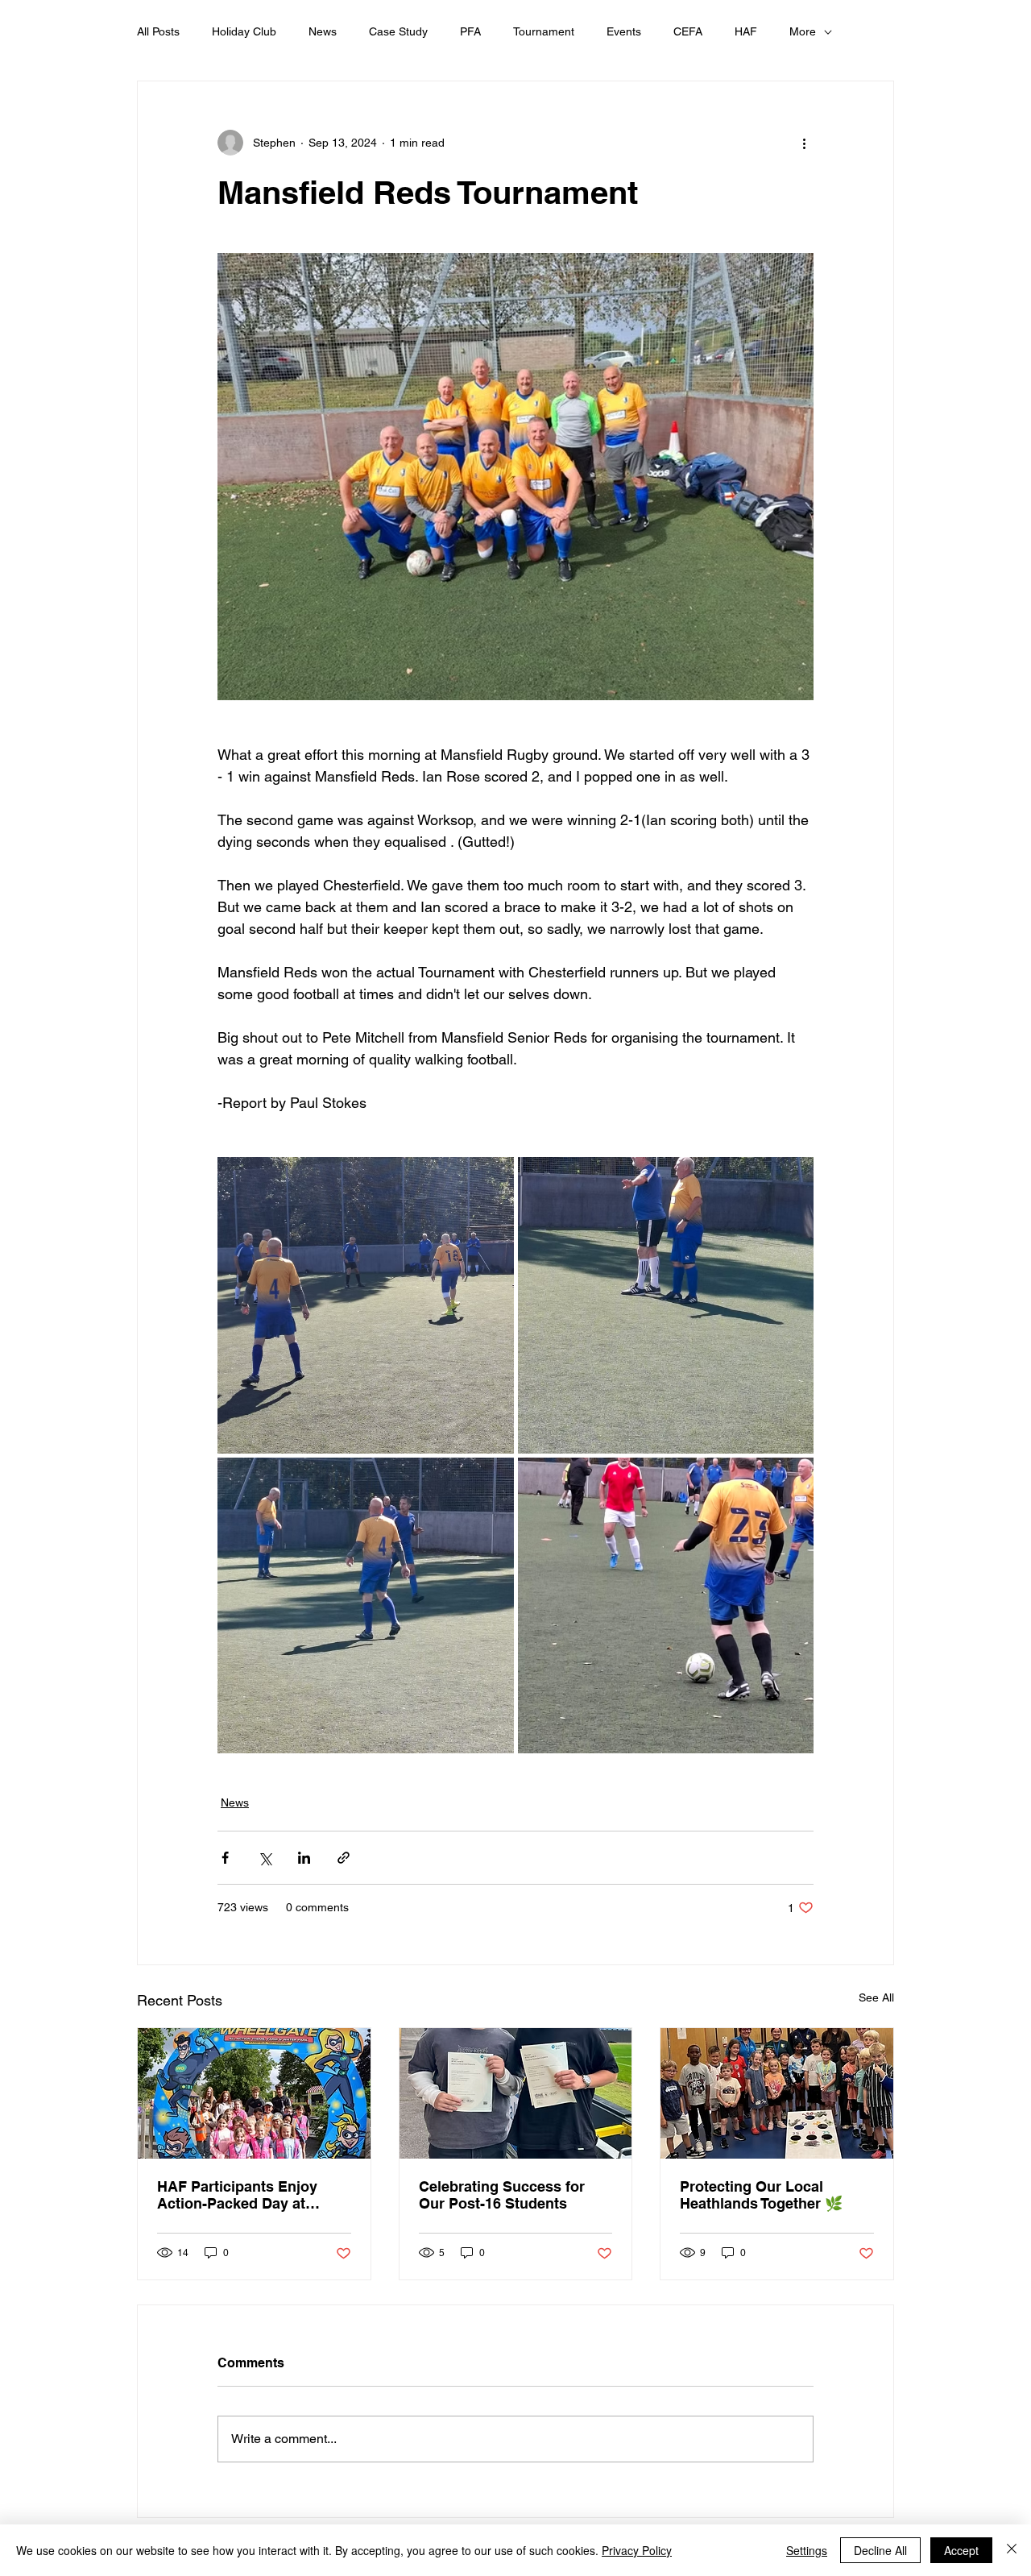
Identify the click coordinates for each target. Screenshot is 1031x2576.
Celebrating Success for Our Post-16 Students (502, 2195)
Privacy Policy (637, 2550)
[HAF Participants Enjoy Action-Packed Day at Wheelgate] (254, 2093)
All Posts (158, 31)
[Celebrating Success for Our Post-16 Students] (516, 2093)
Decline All (880, 2550)
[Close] (1012, 2550)
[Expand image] (366, 1305)
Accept (961, 2550)
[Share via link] (344, 1858)
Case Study (398, 31)
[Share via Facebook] (225, 1858)
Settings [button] (807, 2550)
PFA (470, 31)
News (323, 31)
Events (624, 31)
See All (876, 1997)
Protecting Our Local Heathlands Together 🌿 (761, 2195)
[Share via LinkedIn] (304, 1858)
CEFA (688, 31)
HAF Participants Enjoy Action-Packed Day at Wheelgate (237, 2195)
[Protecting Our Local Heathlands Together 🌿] (777, 2093)
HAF (746, 31)
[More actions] (804, 143)
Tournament (544, 31)
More (803, 31)
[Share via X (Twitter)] (265, 1858)
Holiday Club (244, 31)
